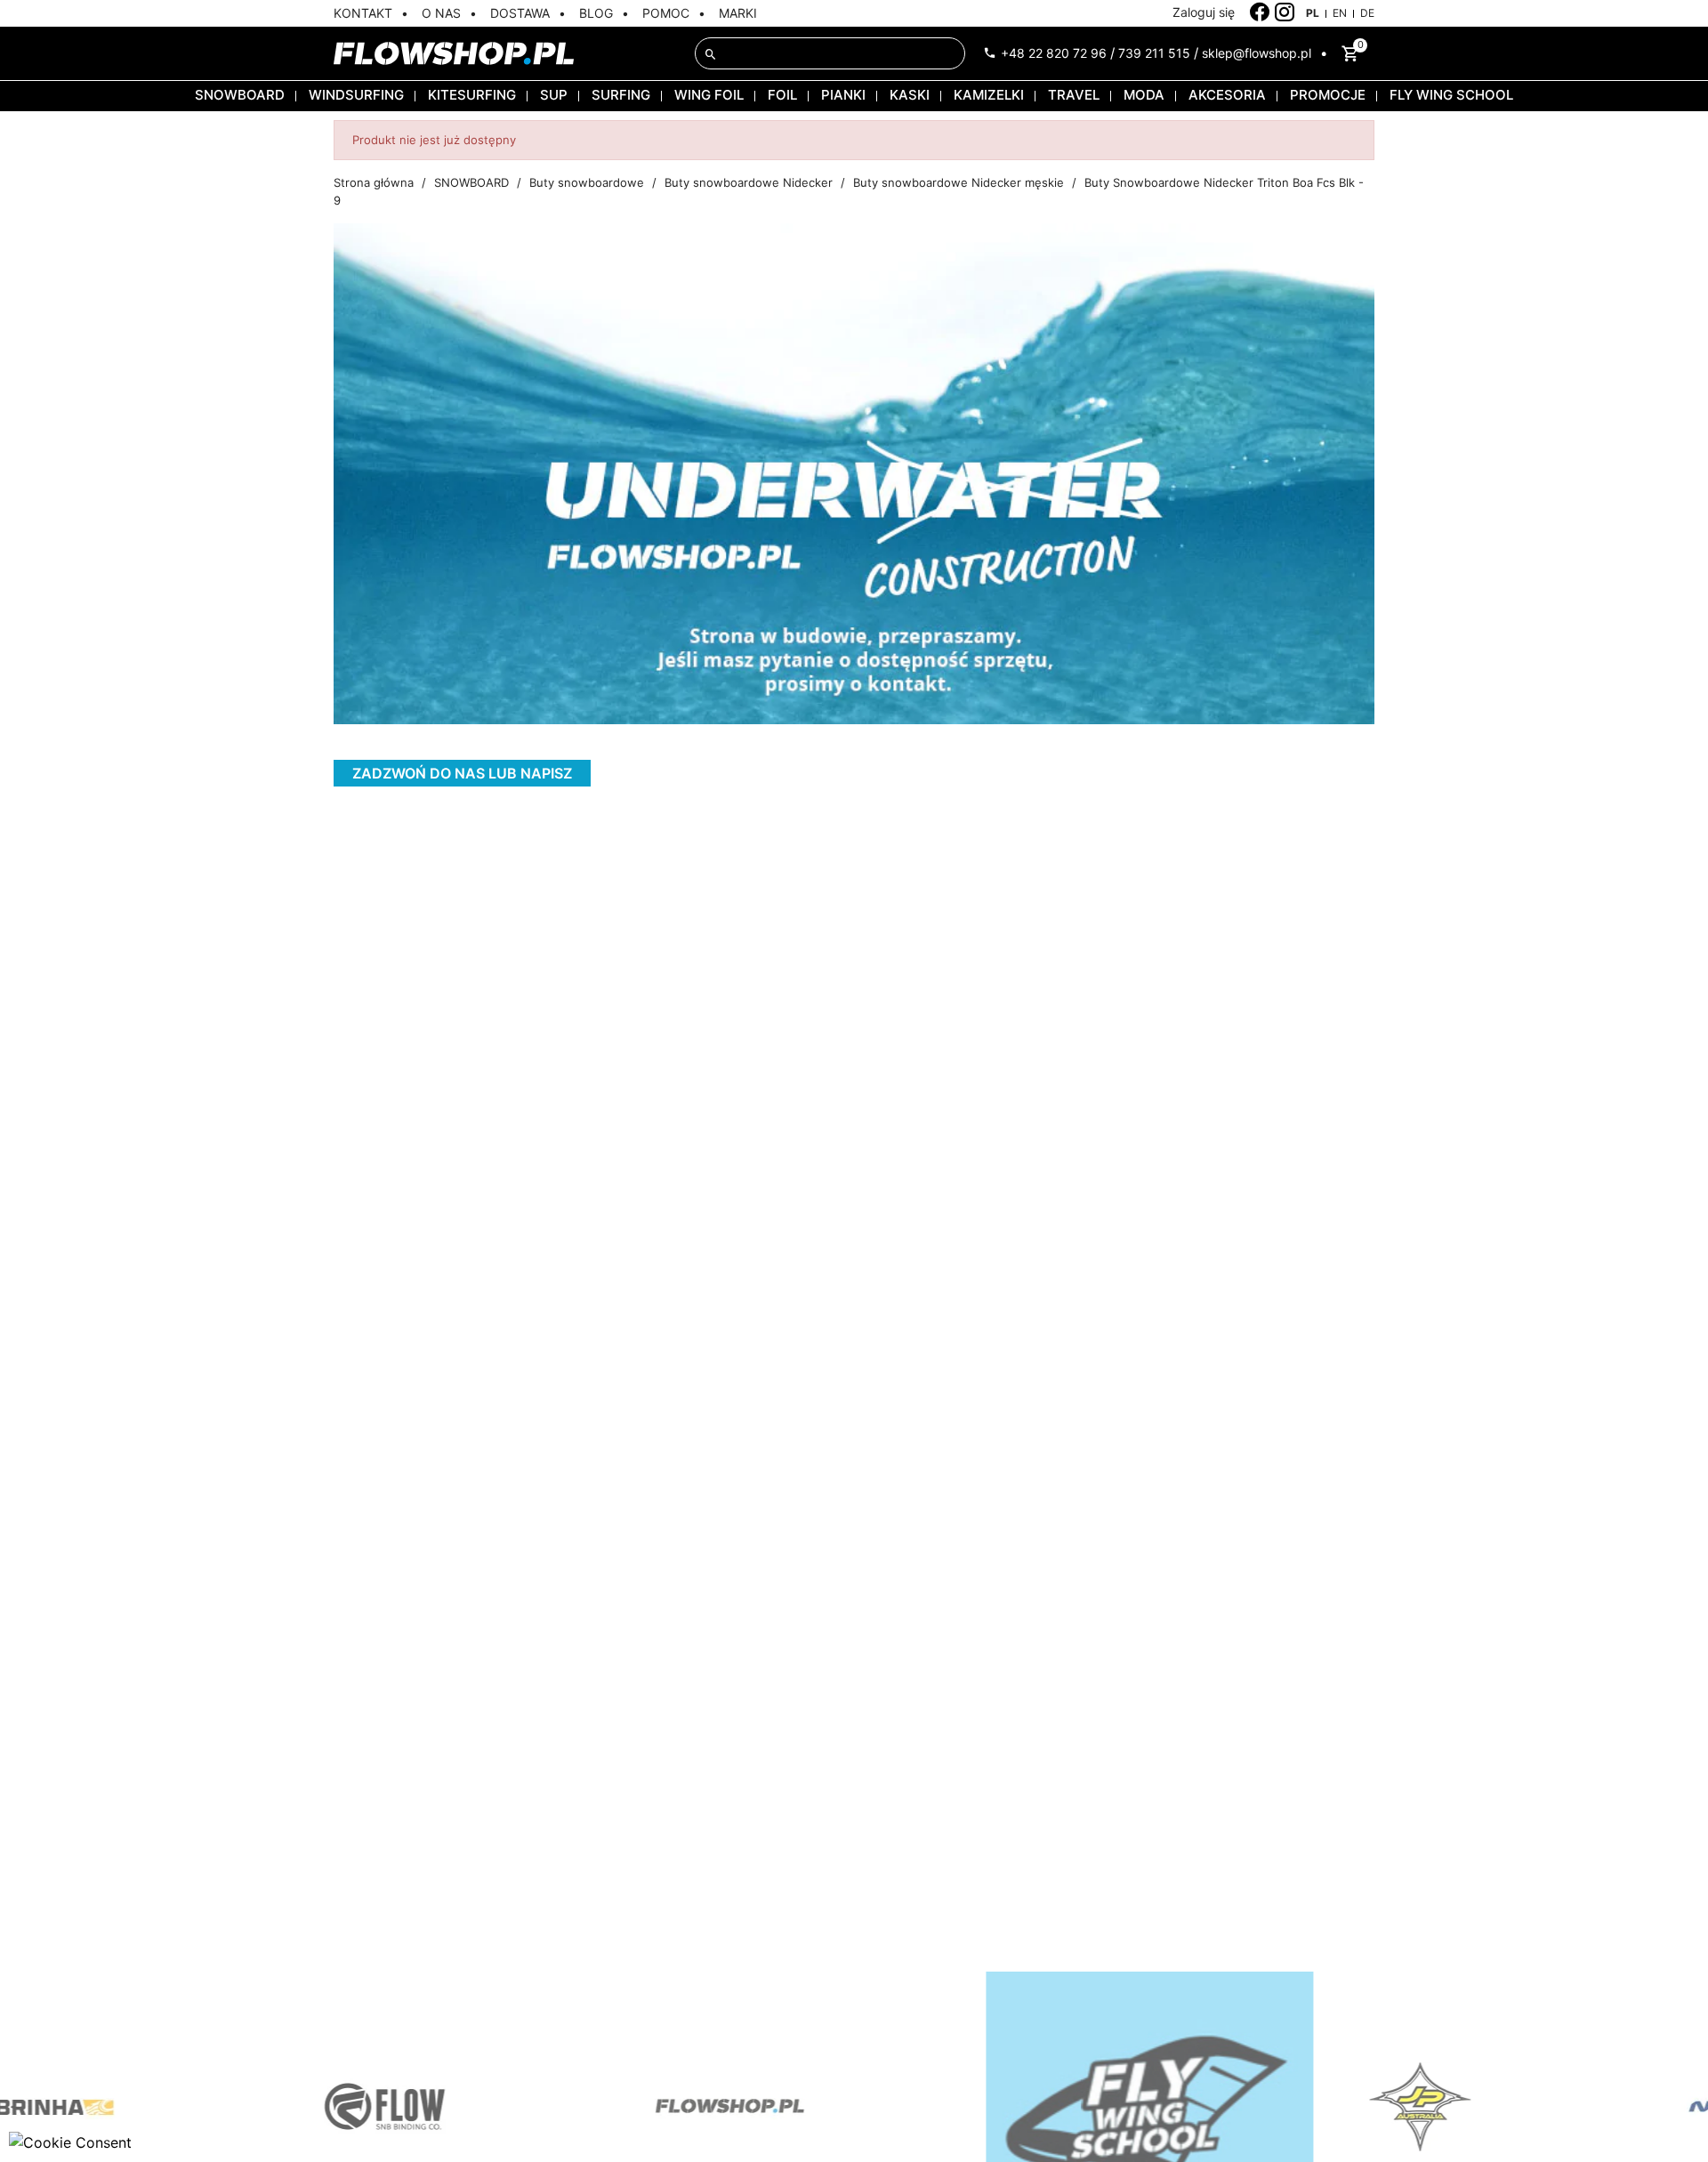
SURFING (621, 95)
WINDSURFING (356, 95)
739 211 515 (1154, 53)
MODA (1144, 95)
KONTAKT (363, 13)
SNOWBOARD (240, 95)
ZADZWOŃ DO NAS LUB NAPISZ (462, 773)
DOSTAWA (520, 13)
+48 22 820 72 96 (1054, 53)
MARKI (738, 13)
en (1340, 13)
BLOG (596, 13)
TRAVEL (1074, 95)
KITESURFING (472, 95)
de (1367, 13)
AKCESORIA (1227, 95)
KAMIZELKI (989, 95)
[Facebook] (1260, 12)
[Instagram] (1285, 12)
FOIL (782, 95)
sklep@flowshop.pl (1257, 53)
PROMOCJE (1328, 95)
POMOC (666, 13)
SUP (554, 95)
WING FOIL (709, 95)
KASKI (910, 95)
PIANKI (843, 95)
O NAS (441, 13)
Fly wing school (1451, 95)
